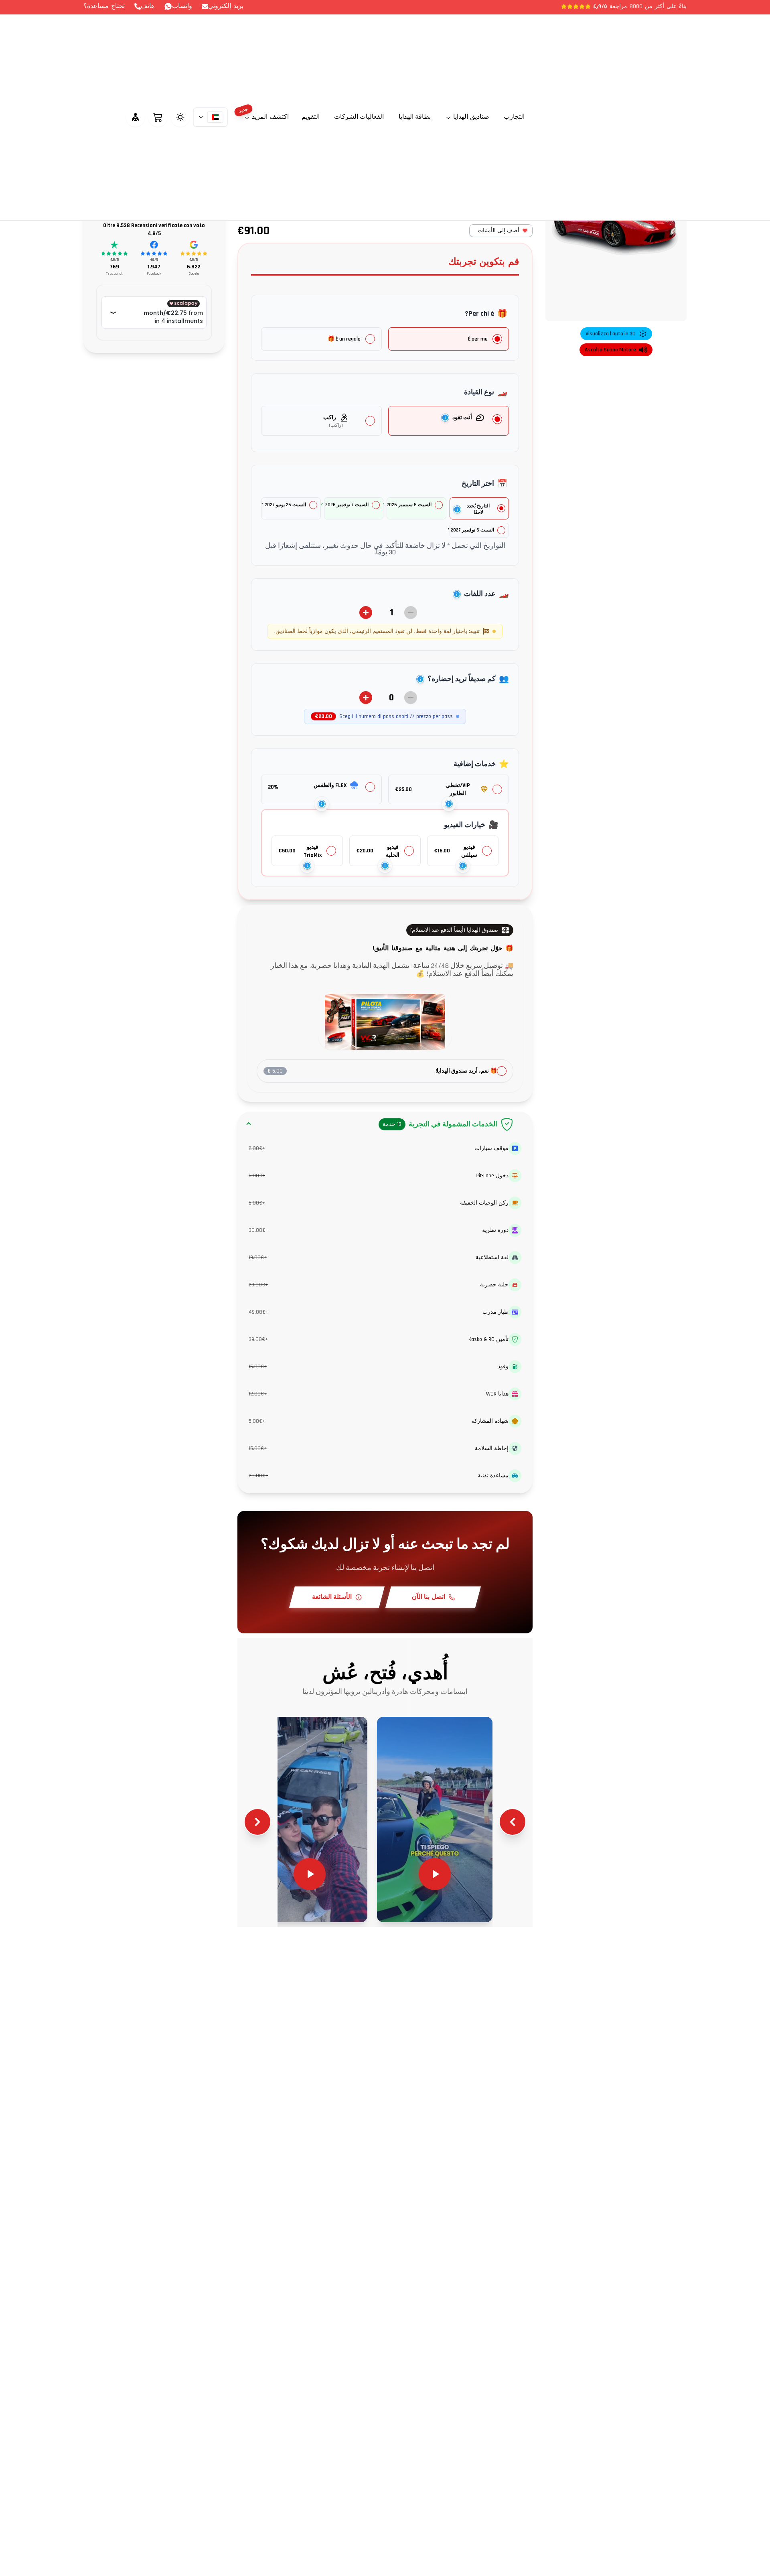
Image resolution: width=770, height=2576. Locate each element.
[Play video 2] (310, 1819)
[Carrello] (158, 117)
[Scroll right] (257, 1822)
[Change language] (211, 117)
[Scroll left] (513, 1822)
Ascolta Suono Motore (610, 350)
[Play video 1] (435, 1819)
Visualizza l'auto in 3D (611, 334)
